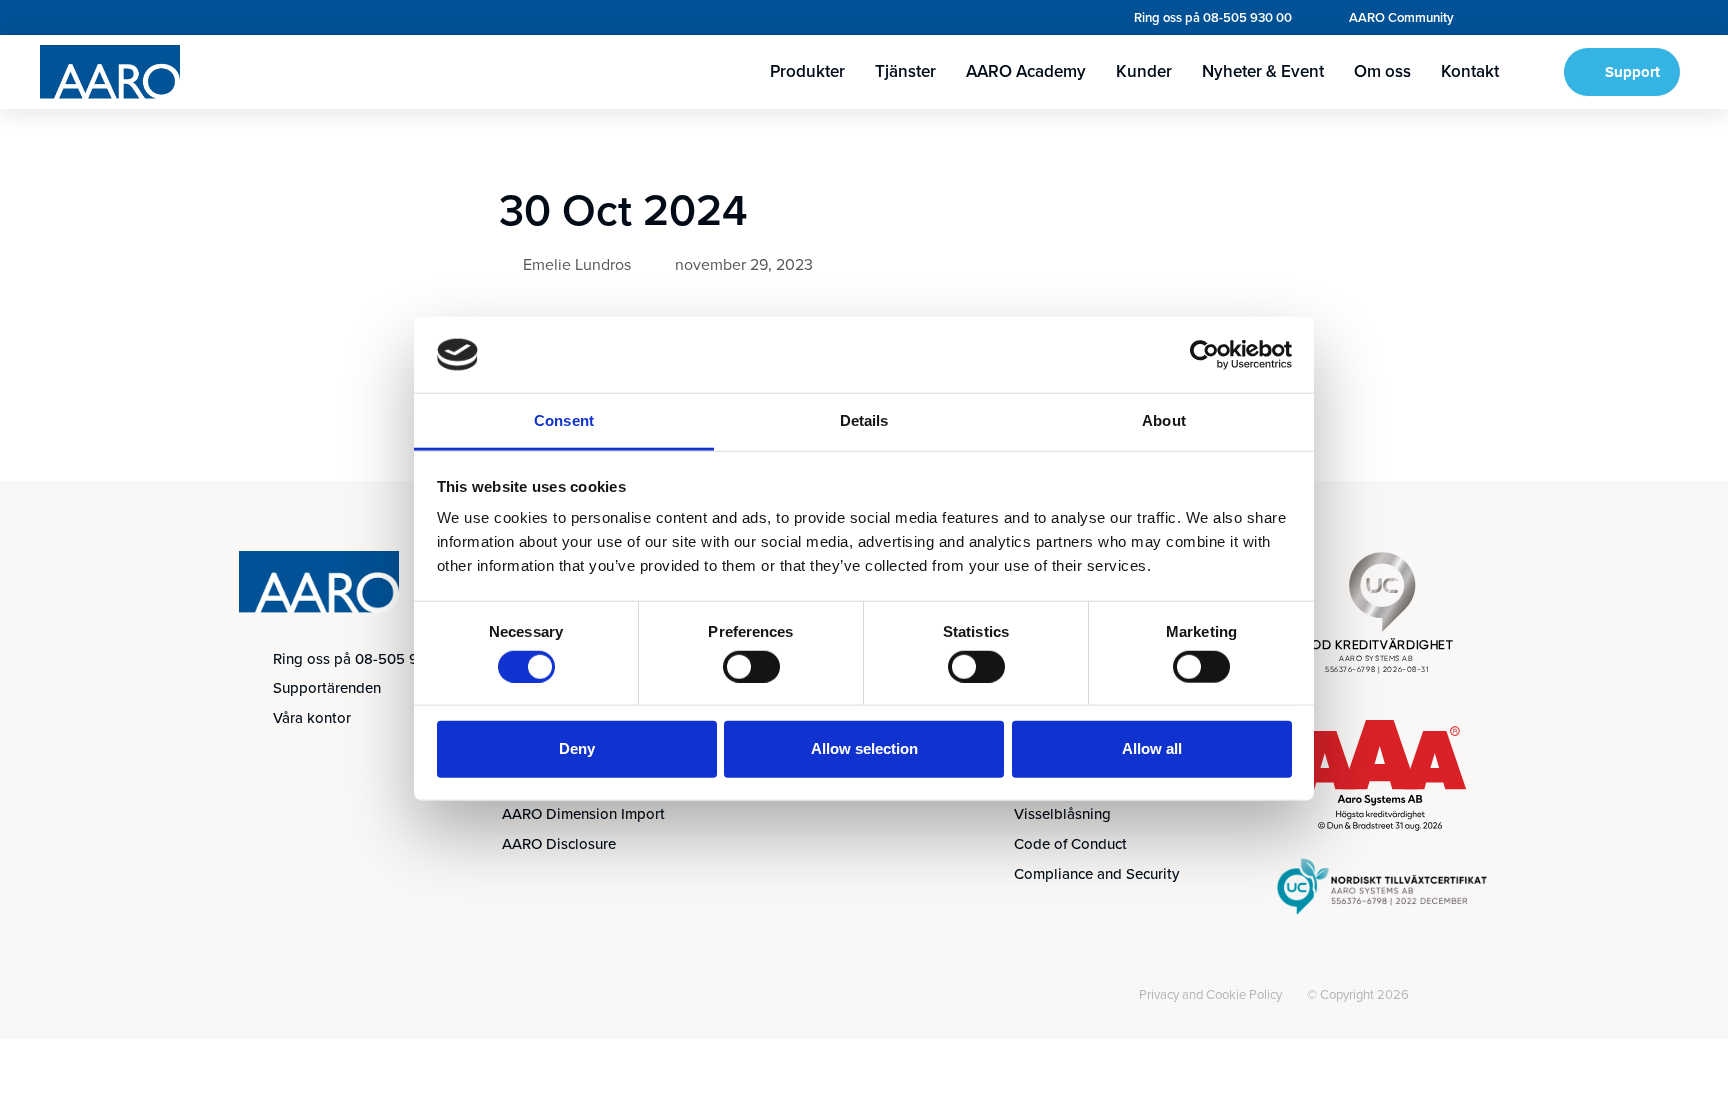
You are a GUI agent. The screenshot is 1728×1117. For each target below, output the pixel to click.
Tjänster (905, 71)
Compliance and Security (1096, 874)
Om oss (1382, 71)
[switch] (751, 666)
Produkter (807, 71)
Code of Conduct (1070, 844)
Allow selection (864, 748)
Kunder (1144, 71)
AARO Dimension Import (583, 814)
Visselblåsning (1062, 814)
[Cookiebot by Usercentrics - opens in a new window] (1204, 355)
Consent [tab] (564, 420)
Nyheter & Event (1263, 71)
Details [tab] (864, 420)
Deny (577, 748)
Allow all (1152, 748)
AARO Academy (1026, 71)
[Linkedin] (261, 997)
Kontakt (1470, 71)
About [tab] (1164, 420)
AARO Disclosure (559, 844)
